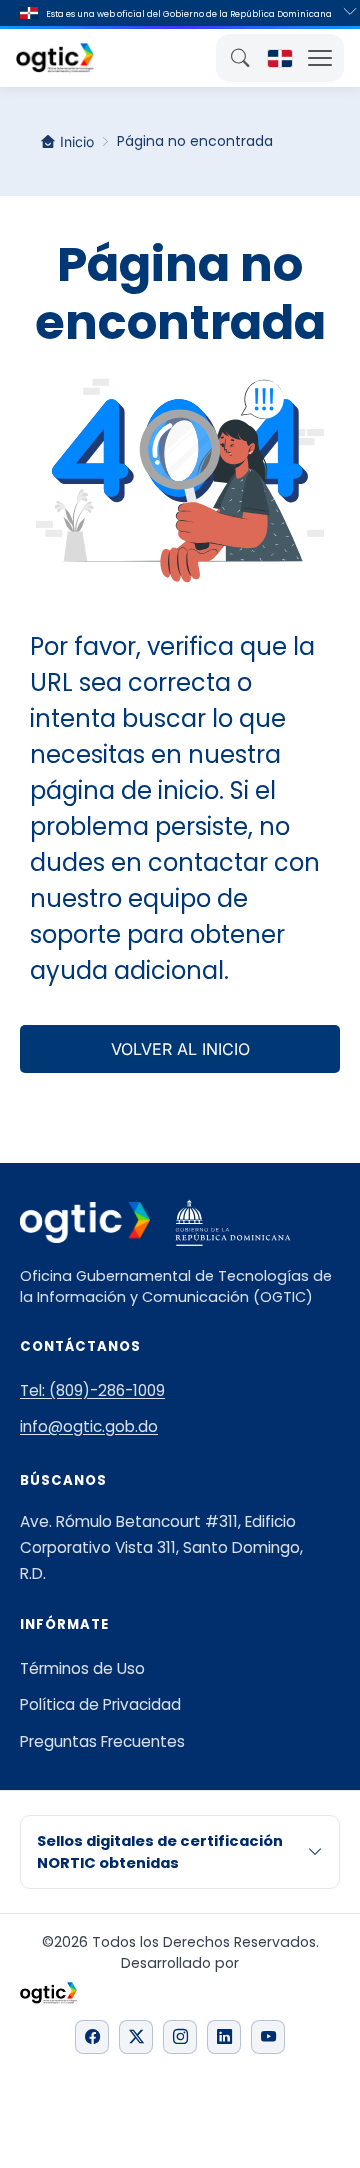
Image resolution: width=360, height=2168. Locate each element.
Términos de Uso (82, 1668)
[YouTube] (268, 2037)
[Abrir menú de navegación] (320, 58)
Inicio (77, 141)
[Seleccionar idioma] (280, 58)
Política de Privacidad (100, 1704)
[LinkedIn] (224, 2037)
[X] (136, 2037)
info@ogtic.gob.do (89, 1426)
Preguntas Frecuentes (102, 1741)
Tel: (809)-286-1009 (92, 1390)
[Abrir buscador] (240, 58)
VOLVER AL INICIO (180, 1049)
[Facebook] (92, 2037)
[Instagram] (180, 2037)
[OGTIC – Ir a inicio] (55, 58)
